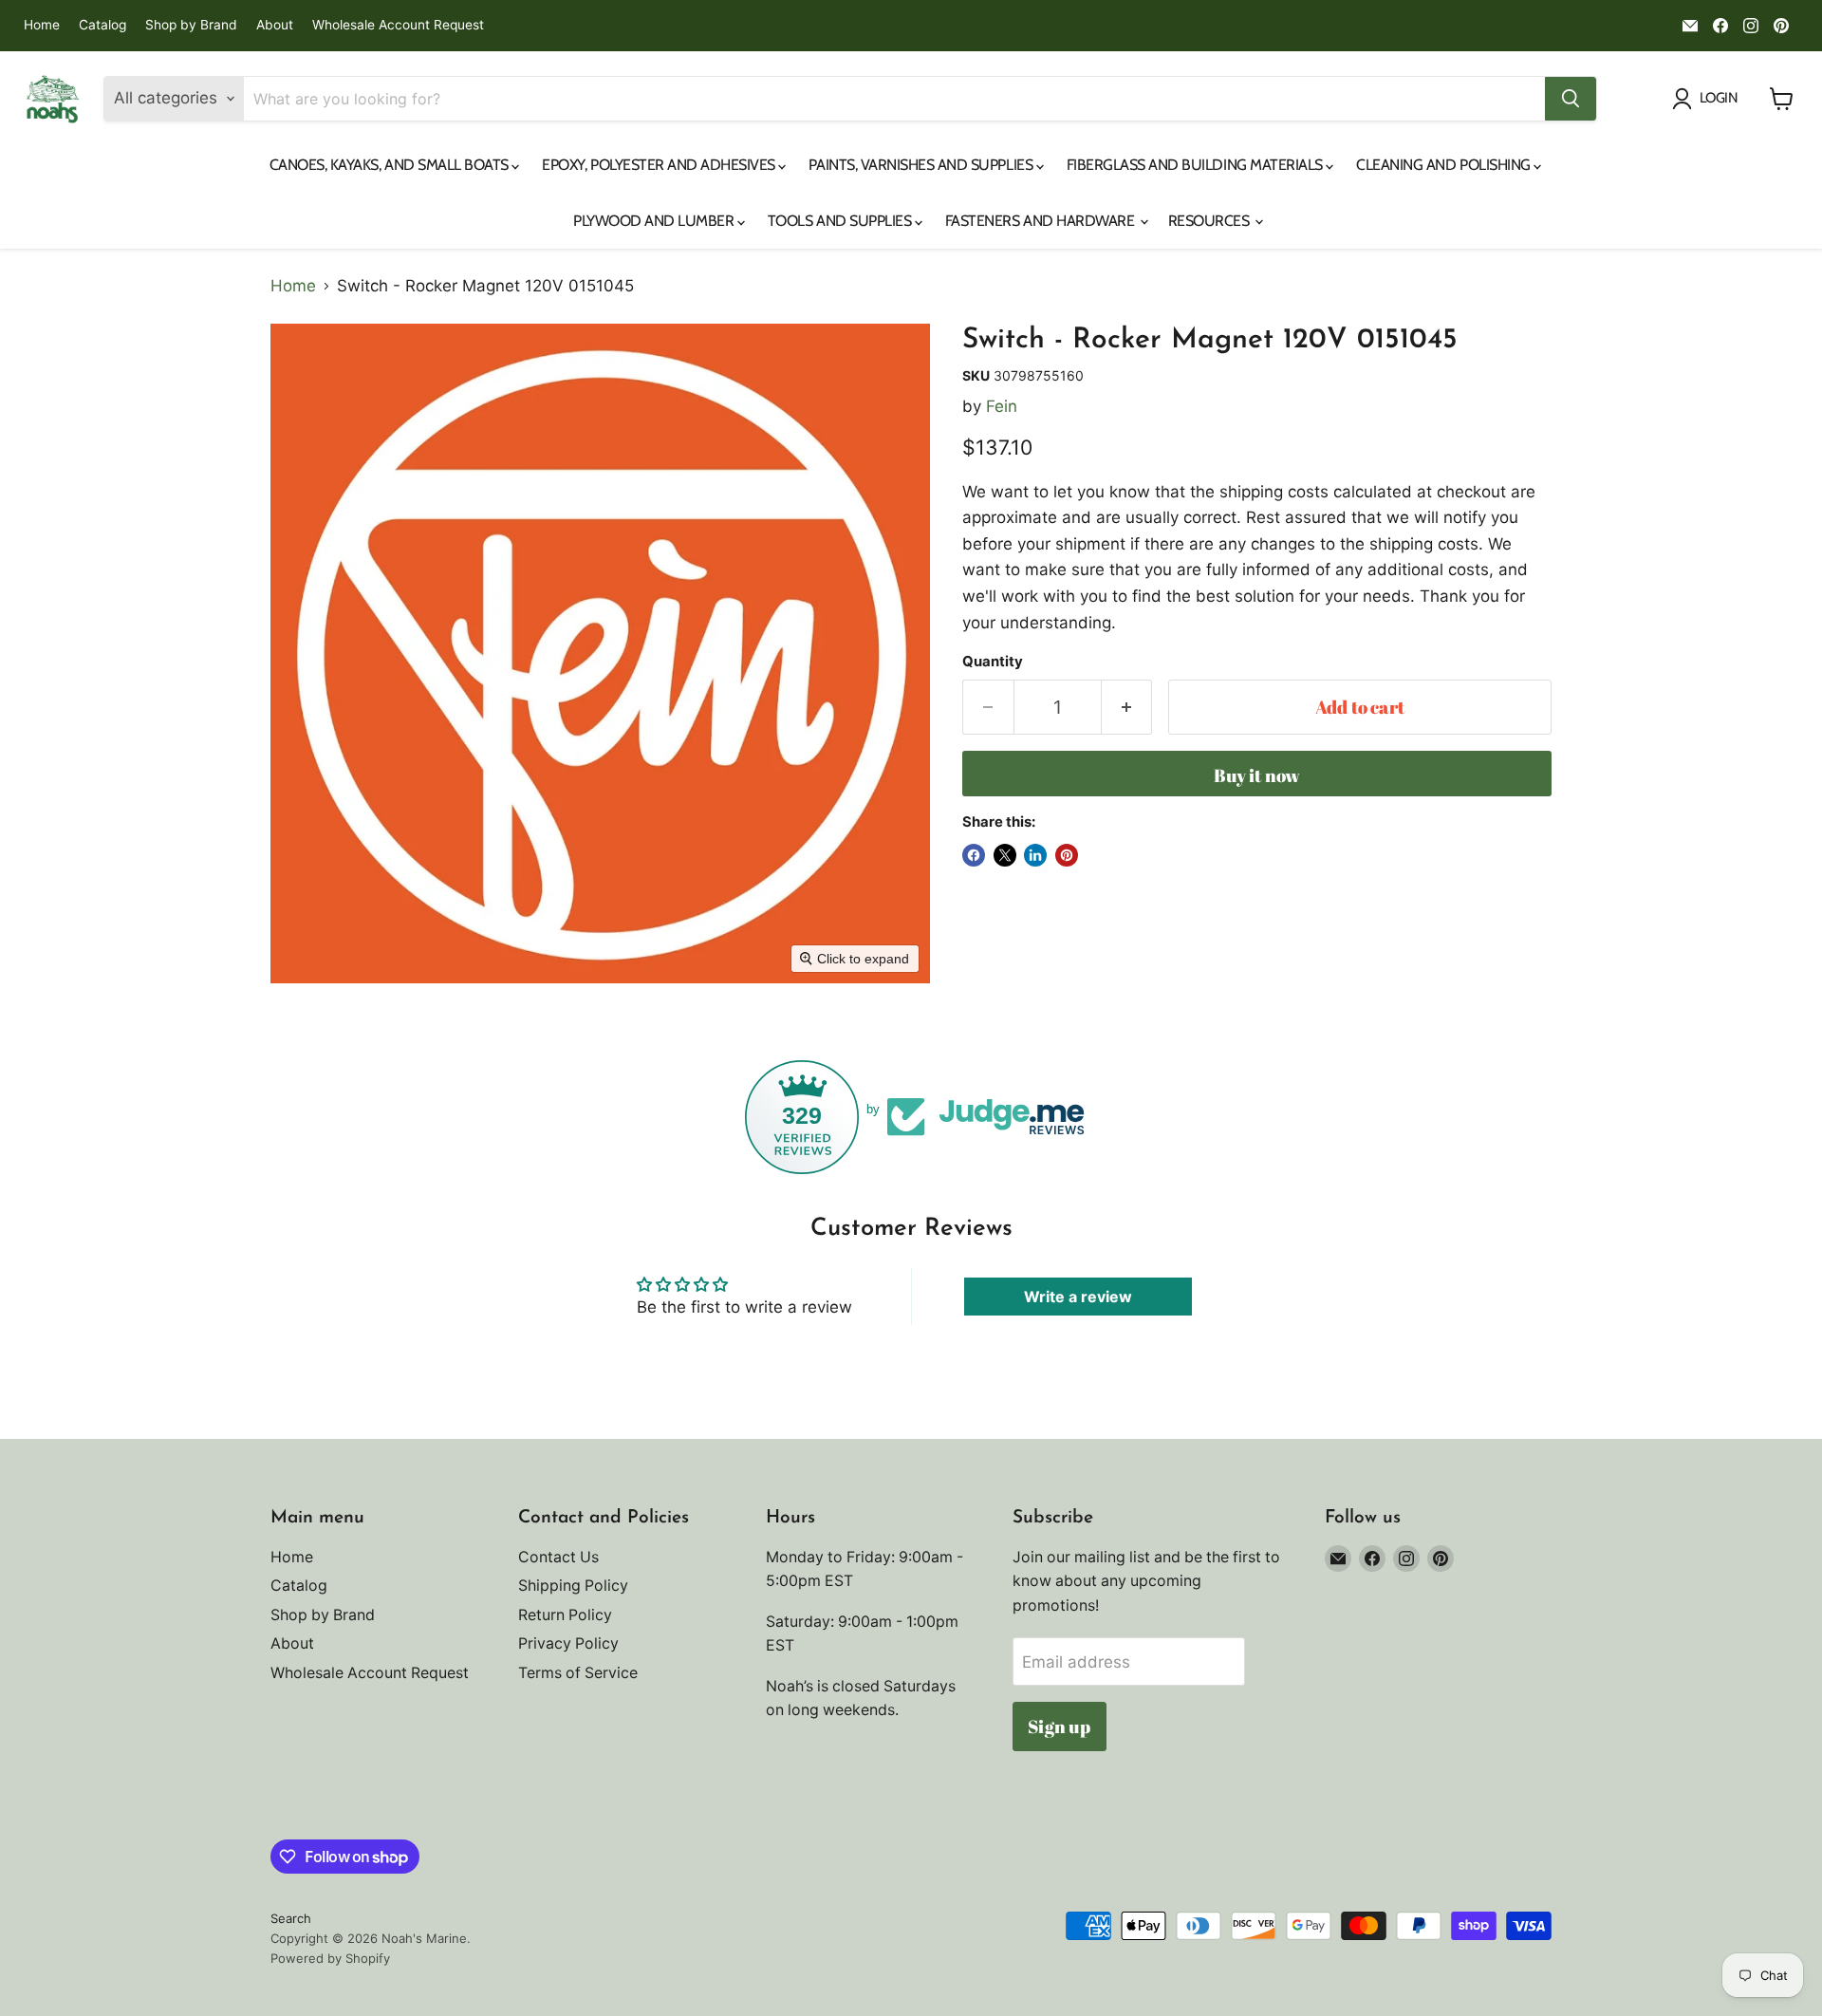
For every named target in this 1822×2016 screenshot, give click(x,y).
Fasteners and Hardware (1041, 221)
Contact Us (558, 1557)
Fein (1002, 406)
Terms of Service (578, 1673)
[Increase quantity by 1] (1127, 707)
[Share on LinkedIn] (1035, 855)
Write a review (1078, 1297)
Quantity (993, 662)
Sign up (1059, 1727)
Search (291, 1918)
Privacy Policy (568, 1643)
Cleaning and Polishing (1445, 165)
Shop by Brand (191, 25)
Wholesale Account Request (398, 25)
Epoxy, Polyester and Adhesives (660, 165)
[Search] (1571, 99)
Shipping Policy (573, 1586)
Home (42, 25)
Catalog (102, 25)
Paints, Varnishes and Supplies (922, 165)
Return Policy (565, 1615)
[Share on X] (1005, 855)
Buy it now (1257, 775)
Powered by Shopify (330, 1958)
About (275, 25)
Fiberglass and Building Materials (1197, 165)
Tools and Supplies (841, 221)
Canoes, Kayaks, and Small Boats (391, 165)
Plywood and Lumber (655, 221)
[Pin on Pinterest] (1067, 855)
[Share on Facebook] (974, 855)
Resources (1210, 221)
